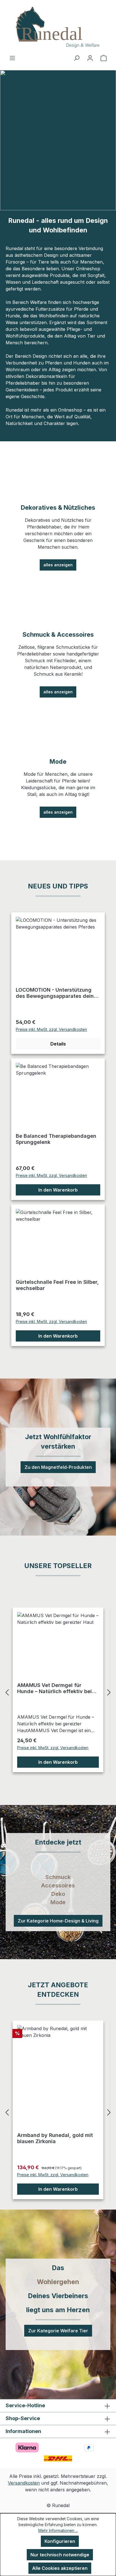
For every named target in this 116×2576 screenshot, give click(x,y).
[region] (58, 1692)
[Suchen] (77, 58)
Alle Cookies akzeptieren (60, 2568)
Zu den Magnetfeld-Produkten (58, 1467)
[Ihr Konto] (90, 58)
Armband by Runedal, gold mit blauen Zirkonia (55, 2138)
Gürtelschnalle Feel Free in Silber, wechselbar (57, 1285)
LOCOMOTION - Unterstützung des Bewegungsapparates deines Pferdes (58, 993)
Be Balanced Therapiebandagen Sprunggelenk (56, 1139)
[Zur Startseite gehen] (58, 27)
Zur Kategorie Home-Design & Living (58, 1921)
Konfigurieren (60, 2541)
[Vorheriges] (7, 1692)
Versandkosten (24, 2483)
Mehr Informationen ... (58, 2530)
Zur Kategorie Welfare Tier (58, 2331)
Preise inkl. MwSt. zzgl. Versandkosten (51, 1029)
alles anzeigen (58, 565)
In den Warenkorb (58, 1190)
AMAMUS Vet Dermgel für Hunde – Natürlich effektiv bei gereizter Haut (54, 1688)
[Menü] (12, 58)
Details (58, 1044)
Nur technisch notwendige (60, 2555)
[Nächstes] (109, 1692)
